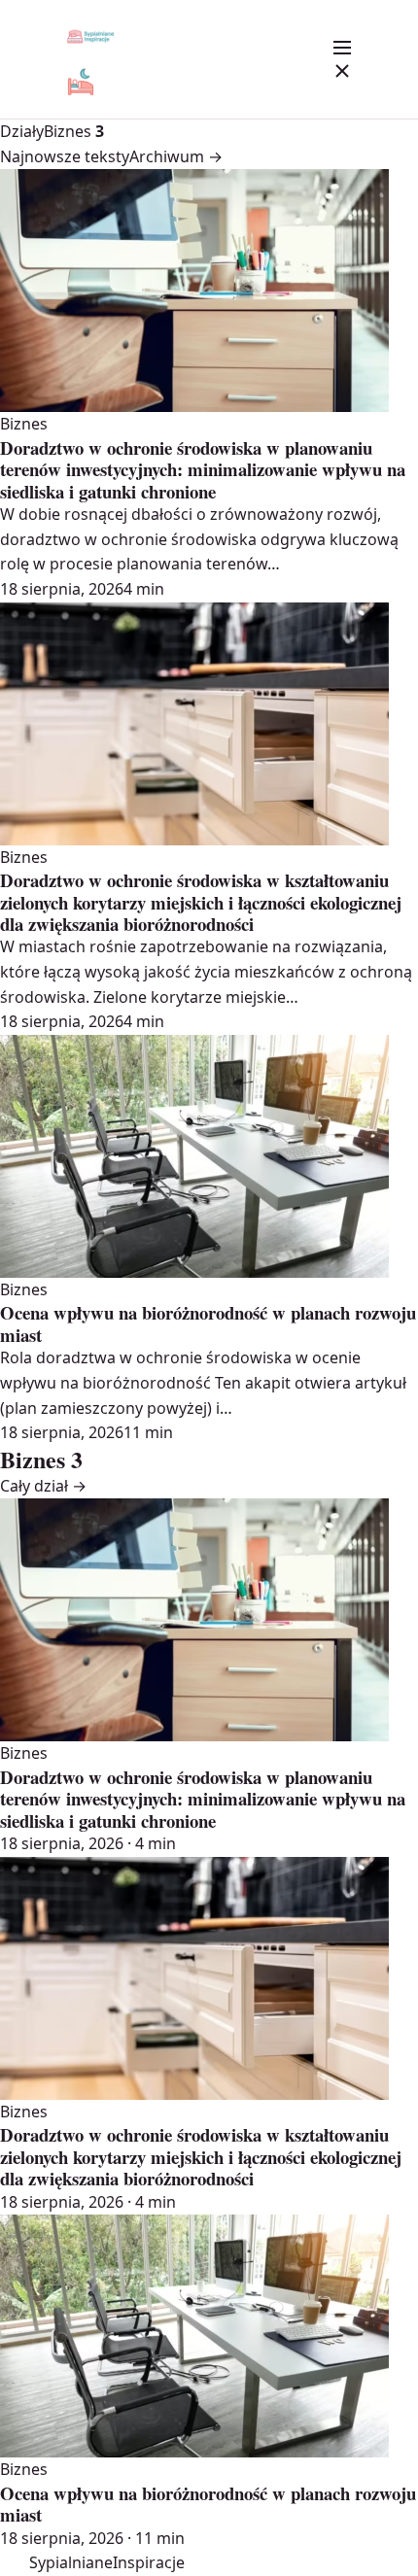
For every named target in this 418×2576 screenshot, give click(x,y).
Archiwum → (176, 156)
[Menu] (342, 59)
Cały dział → (43, 1486)
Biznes (74, 131)
